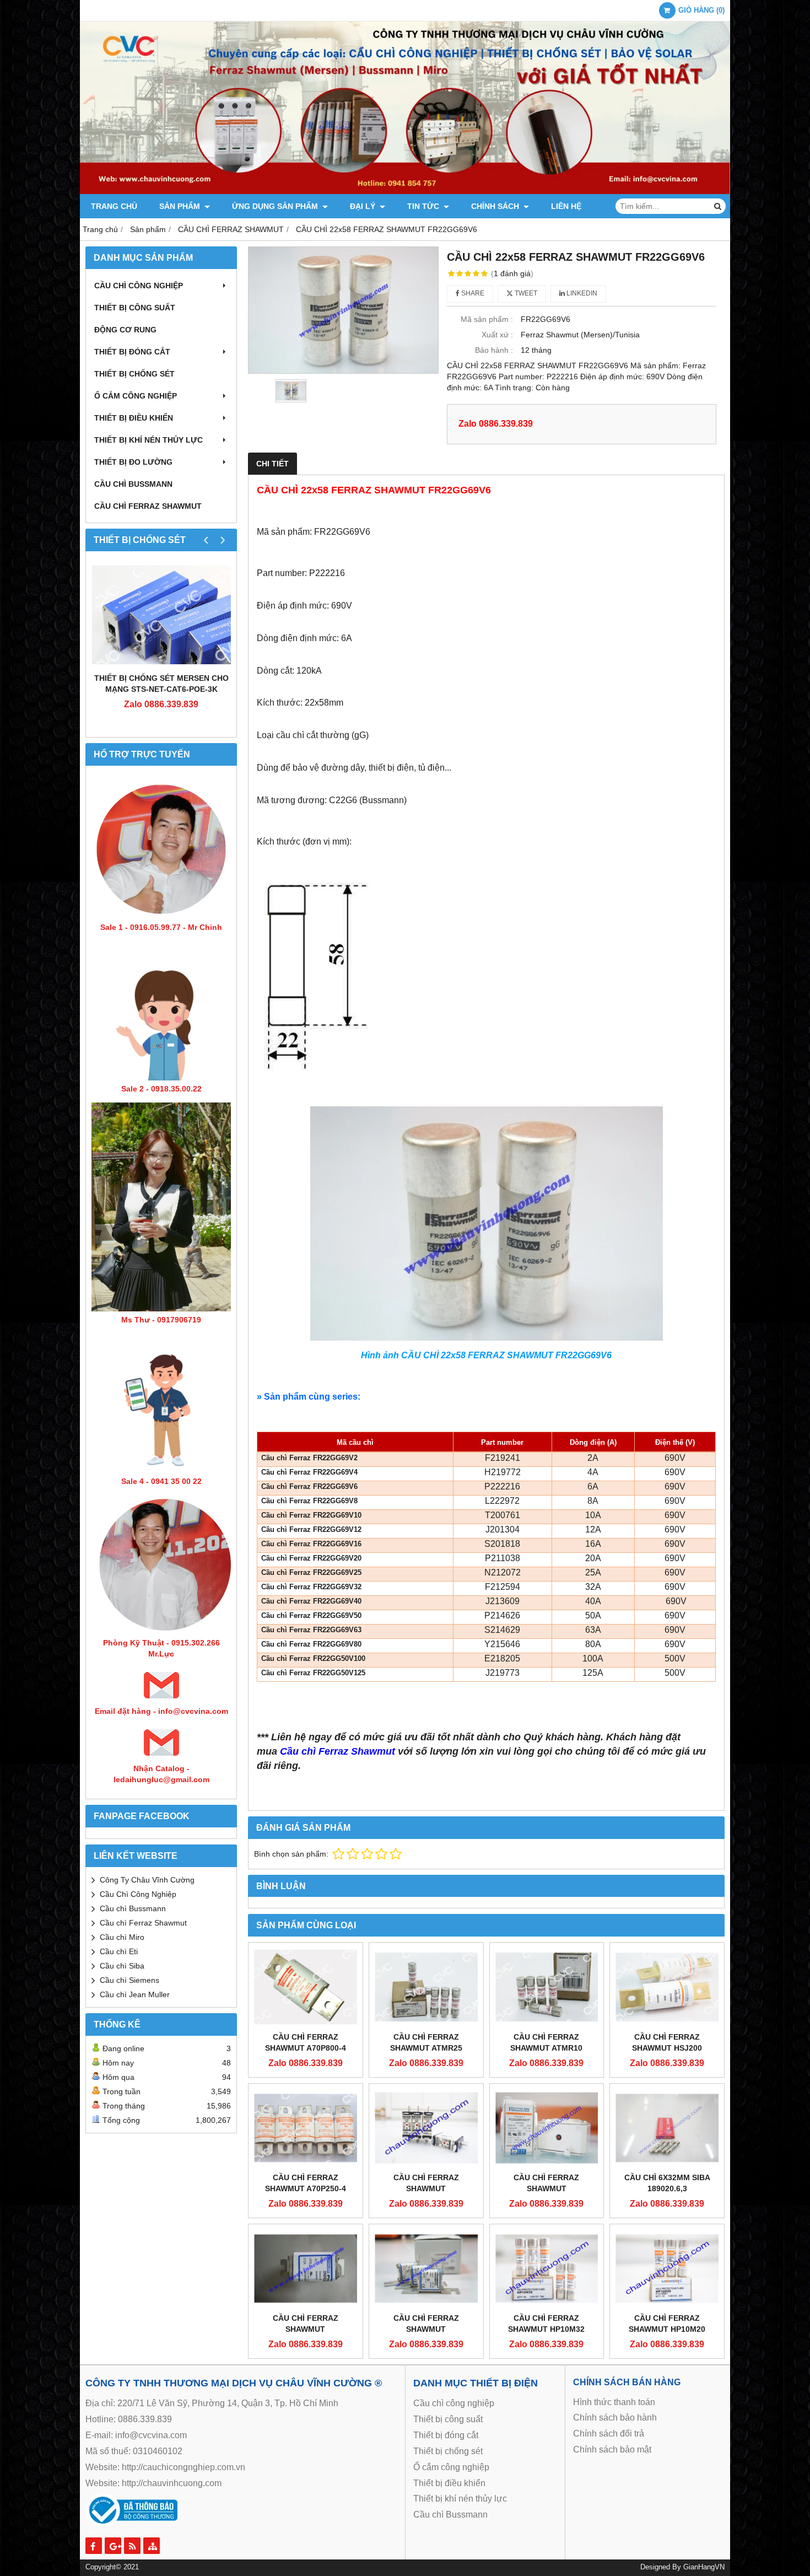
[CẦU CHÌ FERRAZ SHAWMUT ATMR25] (426, 1987)
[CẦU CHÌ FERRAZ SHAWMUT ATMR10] (547, 1987)
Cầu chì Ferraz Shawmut (143, 1923)
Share (472, 293)
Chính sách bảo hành (615, 2418)
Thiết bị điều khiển (134, 418)
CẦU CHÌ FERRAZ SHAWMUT (148, 506)
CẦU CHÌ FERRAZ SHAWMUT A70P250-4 (306, 2183)
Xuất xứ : (497, 335)
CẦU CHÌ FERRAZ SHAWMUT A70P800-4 (306, 2042)
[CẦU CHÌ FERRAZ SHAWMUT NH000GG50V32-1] (426, 2128)
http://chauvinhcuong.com (172, 2483)
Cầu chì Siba (122, 1966)
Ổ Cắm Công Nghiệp (136, 396)
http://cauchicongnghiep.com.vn (183, 2467)
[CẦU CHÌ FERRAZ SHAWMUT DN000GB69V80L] (426, 2268)
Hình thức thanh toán (614, 2402)
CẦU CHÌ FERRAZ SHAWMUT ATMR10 (546, 2042)
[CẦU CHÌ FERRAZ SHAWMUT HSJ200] (667, 1987)
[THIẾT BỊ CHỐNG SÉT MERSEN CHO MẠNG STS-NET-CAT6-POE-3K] (161, 615)
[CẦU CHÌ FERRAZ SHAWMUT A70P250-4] (306, 2128)
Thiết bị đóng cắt (132, 352)
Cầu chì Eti (119, 1951)
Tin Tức (424, 206)
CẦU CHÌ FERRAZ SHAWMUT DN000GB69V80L (426, 2329)
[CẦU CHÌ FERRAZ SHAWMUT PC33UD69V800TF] (547, 2128)
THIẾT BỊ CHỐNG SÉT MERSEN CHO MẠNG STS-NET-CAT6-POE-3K (161, 684)
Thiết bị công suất (135, 308)
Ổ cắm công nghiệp (451, 2467)
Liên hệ (566, 206)
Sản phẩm (181, 206)
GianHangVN (704, 2567)
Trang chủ (114, 206)
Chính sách (496, 206)
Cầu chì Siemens (129, 1980)
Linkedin (581, 293)
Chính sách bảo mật (612, 2449)
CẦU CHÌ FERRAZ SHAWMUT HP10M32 (546, 2324)
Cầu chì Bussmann (133, 484)
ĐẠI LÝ (364, 206)
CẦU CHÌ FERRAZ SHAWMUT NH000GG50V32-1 (426, 2188)
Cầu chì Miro (122, 1937)
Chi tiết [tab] (272, 464)
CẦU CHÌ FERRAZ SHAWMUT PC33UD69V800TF (547, 2188)
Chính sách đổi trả (609, 2434)
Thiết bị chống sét (134, 374)
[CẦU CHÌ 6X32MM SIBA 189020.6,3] (667, 2128)
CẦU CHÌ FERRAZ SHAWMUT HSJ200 (667, 2042)
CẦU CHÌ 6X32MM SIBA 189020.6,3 (667, 2183)
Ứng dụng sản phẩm (276, 206)
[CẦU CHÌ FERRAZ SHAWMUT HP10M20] (667, 2268)
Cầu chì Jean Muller (135, 1994)
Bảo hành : (494, 350)
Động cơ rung (125, 330)
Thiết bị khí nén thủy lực (148, 440)
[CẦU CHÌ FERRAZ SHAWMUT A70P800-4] (306, 1987)
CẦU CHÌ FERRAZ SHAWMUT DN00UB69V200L (306, 2329)
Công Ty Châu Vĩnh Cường (147, 1880)
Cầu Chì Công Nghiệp (138, 1894)
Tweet (525, 293)
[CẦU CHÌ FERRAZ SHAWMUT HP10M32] (547, 2268)
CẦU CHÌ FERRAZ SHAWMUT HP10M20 (667, 2324)
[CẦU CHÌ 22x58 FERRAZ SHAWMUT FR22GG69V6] (343, 310)
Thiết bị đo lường (133, 462)
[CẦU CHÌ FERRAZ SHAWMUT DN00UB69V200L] (306, 2268)
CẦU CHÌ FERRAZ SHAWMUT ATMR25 (426, 2042)
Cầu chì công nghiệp (139, 286)
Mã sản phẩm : (487, 319)
